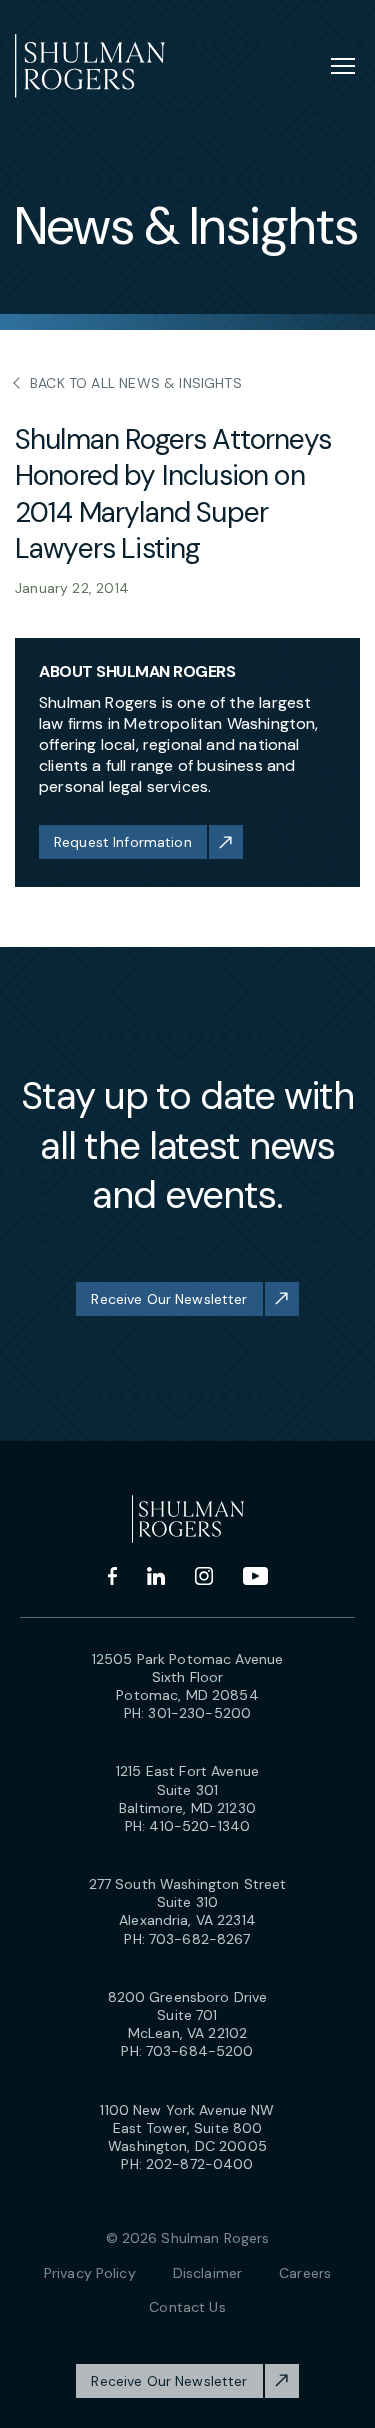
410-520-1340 (199, 1826)
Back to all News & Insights (136, 383)
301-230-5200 (199, 1713)
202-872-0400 (200, 2164)
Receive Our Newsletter (169, 1299)
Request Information (123, 842)
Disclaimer (207, 2273)
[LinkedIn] (156, 1576)
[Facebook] (112, 1576)
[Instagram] (204, 1576)
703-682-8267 (200, 1939)
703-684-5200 (200, 2051)
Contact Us (187, 2307)
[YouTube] (255, 1576)
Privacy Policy (90, 2273)
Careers (305, 2273)
